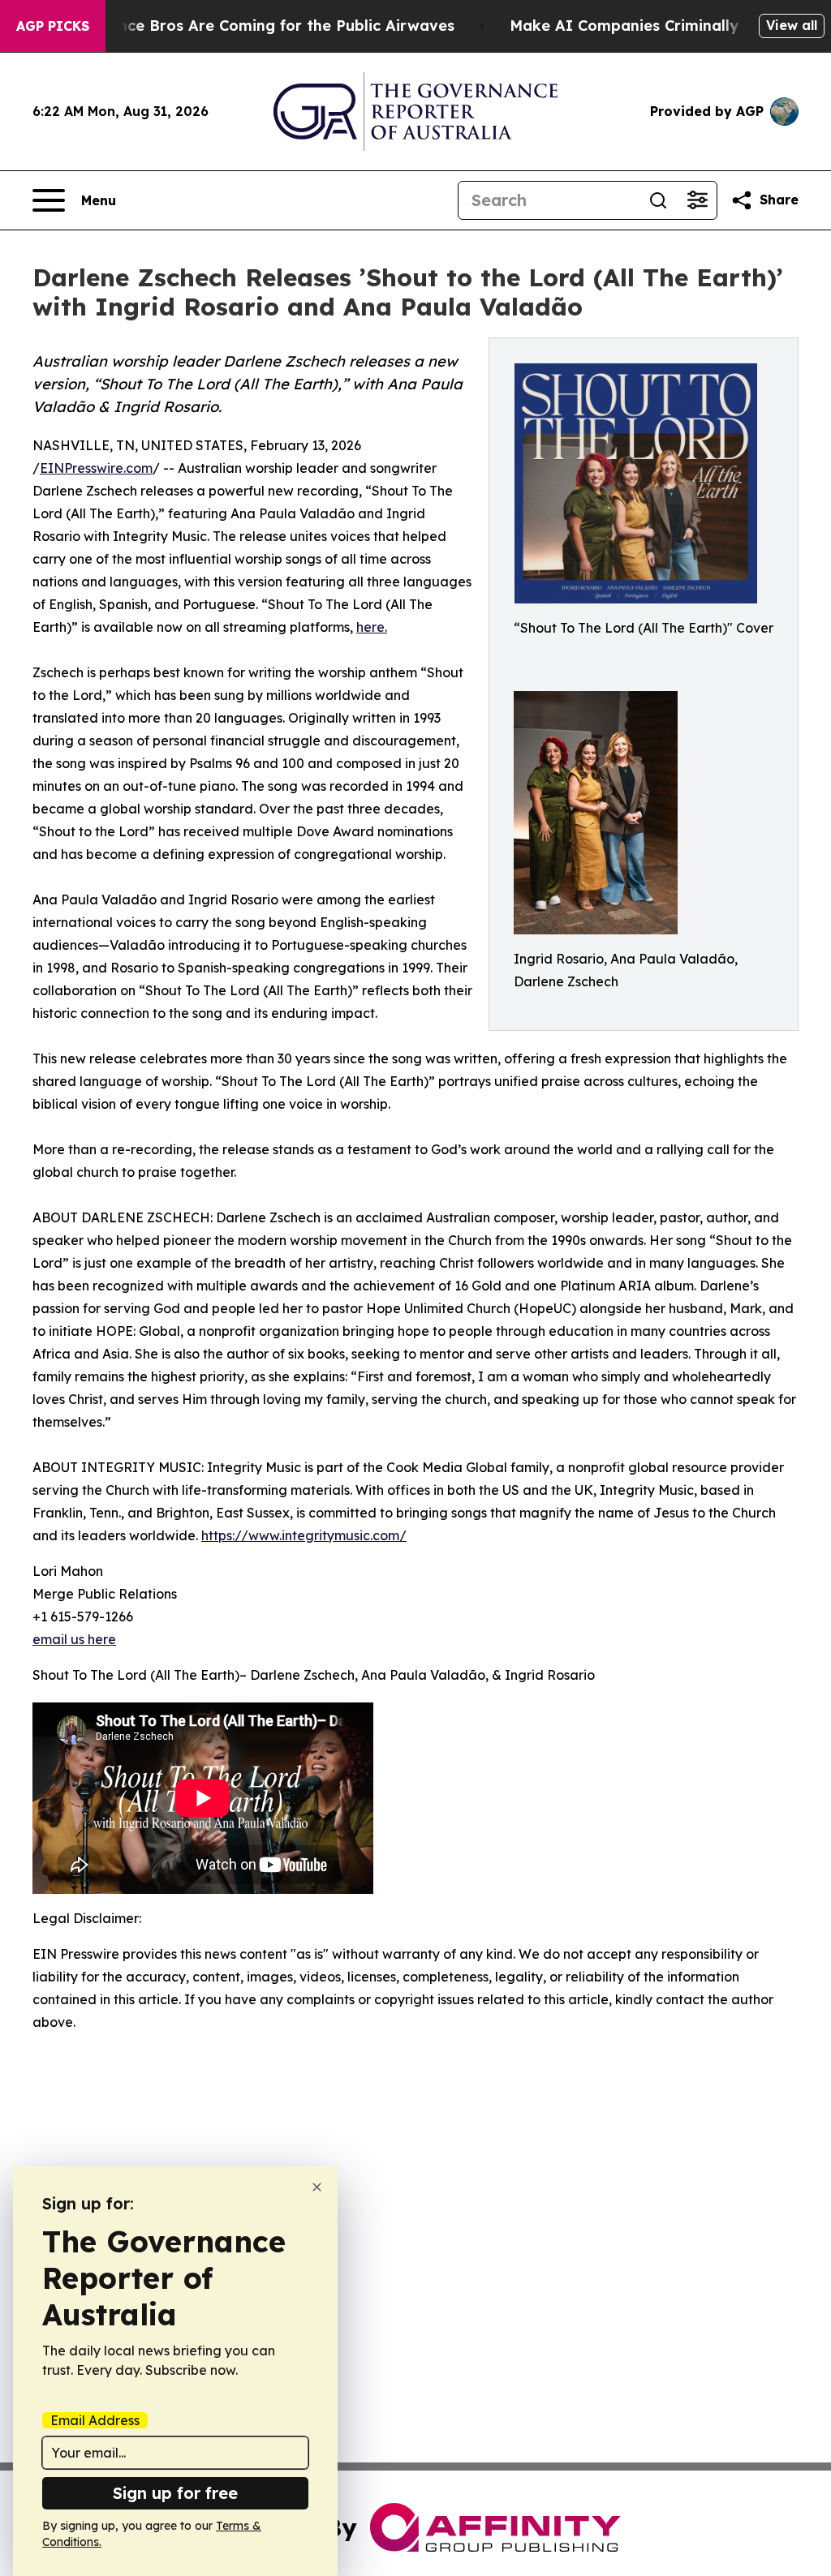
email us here (74, 1639)
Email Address (95, 2420)
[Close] (317, 2187)
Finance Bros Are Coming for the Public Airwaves (271, 26)
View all (792, 25)
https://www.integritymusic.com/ (304, 1535)
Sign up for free (175, 2493)
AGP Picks (53, 26)
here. (372, 627)
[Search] (658, 200)
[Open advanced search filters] (697, 200)
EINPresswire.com (96, 468)
